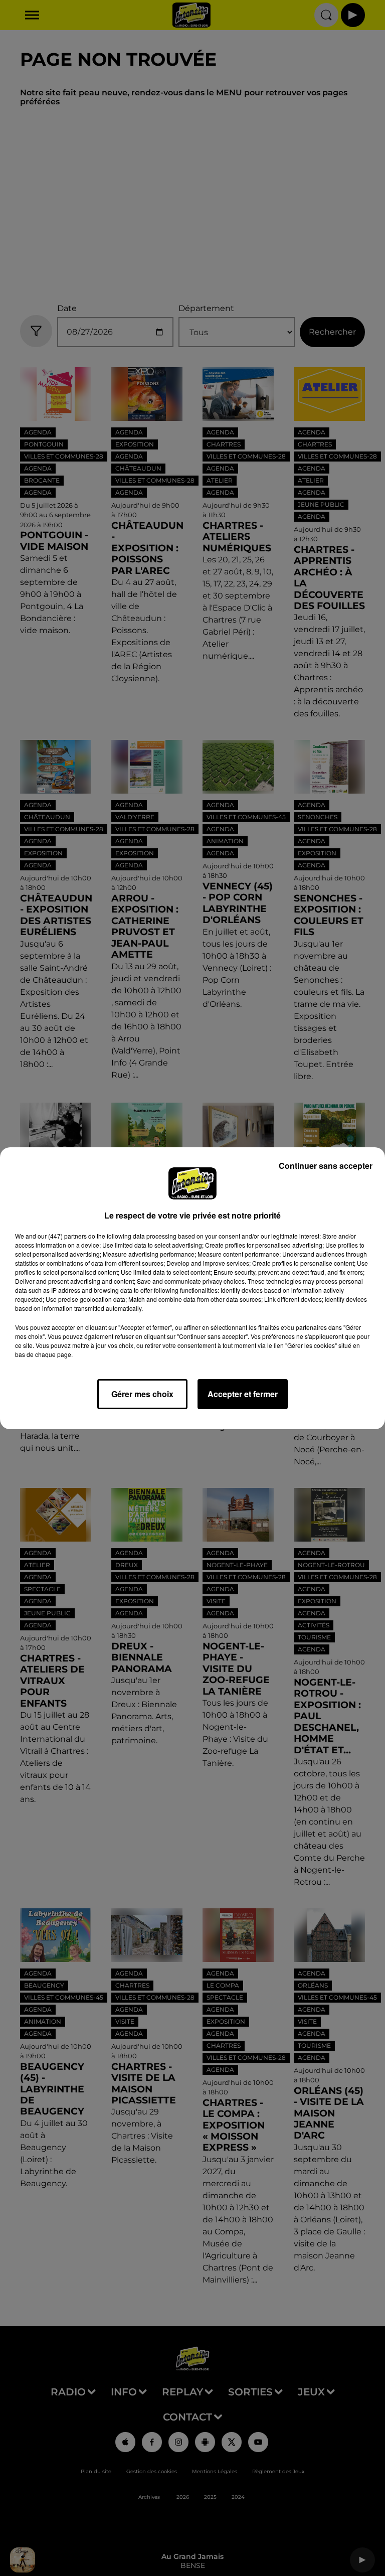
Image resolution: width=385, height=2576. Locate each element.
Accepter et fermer (243, 1394)
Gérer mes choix (142, 1394)
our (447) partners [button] (62, 1236)
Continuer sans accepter (326, 1166)
